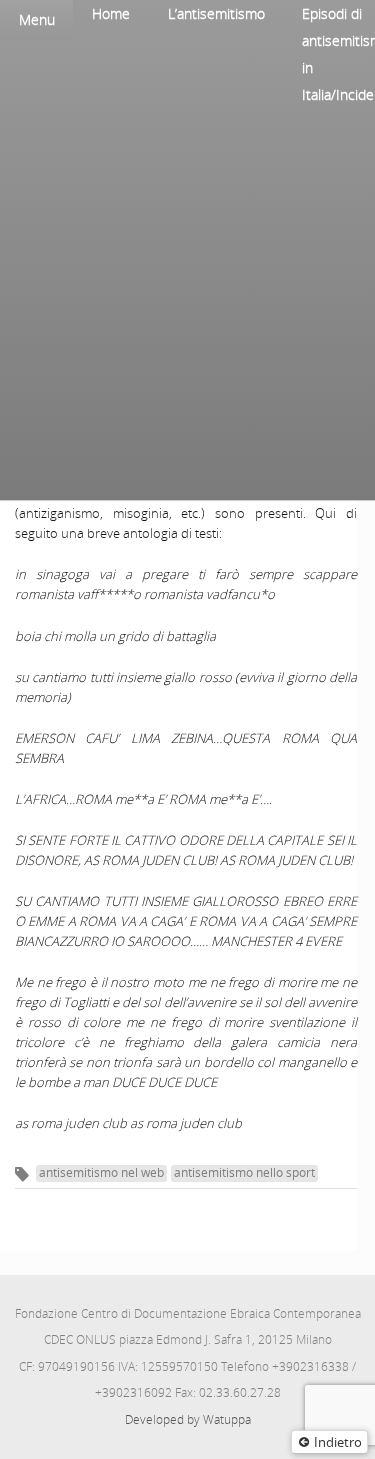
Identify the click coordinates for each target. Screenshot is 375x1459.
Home (111, 13)
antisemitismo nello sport (244, 1172)
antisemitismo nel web (101, 1172)
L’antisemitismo (216, 13)
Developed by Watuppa (188, 1419)
